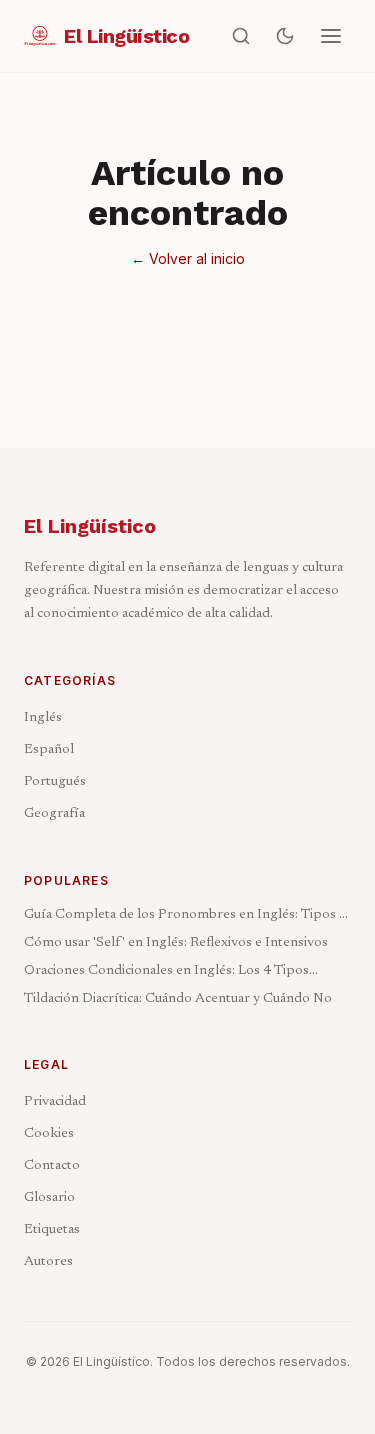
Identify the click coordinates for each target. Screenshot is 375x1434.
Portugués (55, 782)
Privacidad (55, 1102)
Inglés (43, 718)
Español (49, 750)
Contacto (52, 1166)
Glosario (49, 1198)
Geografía (54, 814)
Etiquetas (52, 1230)
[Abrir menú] (331, 36)
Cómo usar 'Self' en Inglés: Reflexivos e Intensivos (176, 943)
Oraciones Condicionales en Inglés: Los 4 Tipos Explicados (166, 972)
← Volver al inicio (188, 258)
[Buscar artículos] (241, 36)
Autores (48, 1262)
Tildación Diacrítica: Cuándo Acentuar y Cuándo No (178, 999)
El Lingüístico (90, 526)
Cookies (49, 1134)
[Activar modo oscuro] (285, 36)
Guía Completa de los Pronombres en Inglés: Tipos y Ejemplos (185, 916)
